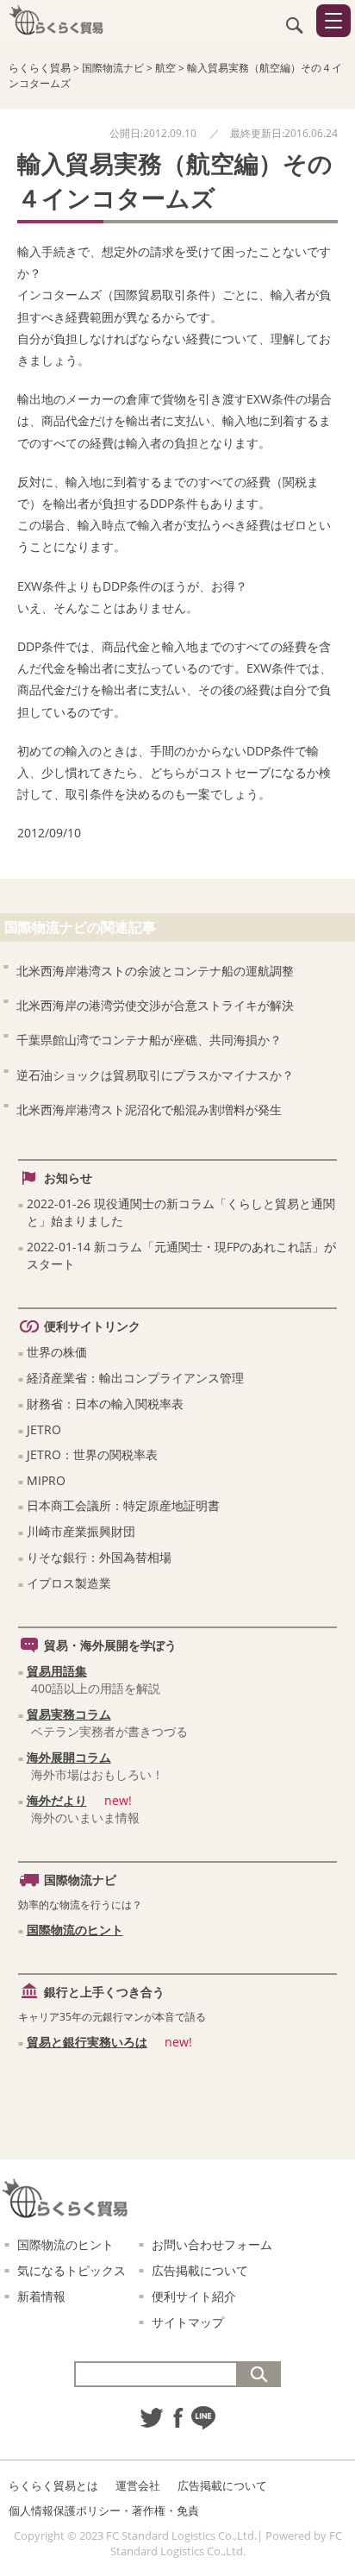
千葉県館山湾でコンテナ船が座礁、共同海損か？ (149, 1040)
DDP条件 (174, 503)
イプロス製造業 (69, 1583)
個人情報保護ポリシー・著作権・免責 (104, 2510)
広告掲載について (200, 2270)
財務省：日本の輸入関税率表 (105, 1404)
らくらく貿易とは (53, 2485)
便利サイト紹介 (194, 2296)
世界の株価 (57, 1352)
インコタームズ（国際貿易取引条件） (120, 295)
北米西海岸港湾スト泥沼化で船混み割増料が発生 (149, 1109)
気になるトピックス (72, 2270)
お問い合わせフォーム (212, 2244)
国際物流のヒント (75, 1930)
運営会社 (138, 2485)
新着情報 (41, 2296)
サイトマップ (188, 2322)
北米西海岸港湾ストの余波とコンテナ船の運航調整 (155, 971)
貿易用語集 (57, 1671)
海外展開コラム (69, 1757)
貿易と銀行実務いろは (87, 2042)
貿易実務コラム (69, 1714)
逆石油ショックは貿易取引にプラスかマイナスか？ (155, 1075)
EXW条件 (271, 399)
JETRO (44, 1429)
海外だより (57, 1800)
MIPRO (46, 1480)
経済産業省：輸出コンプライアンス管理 (135, 1378)
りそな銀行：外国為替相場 (99, 1557)
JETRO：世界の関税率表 (92, 1454)
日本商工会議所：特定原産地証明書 (123, 1505)
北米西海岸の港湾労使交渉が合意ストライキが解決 (155, 1005)
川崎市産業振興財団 (81, 1531)
